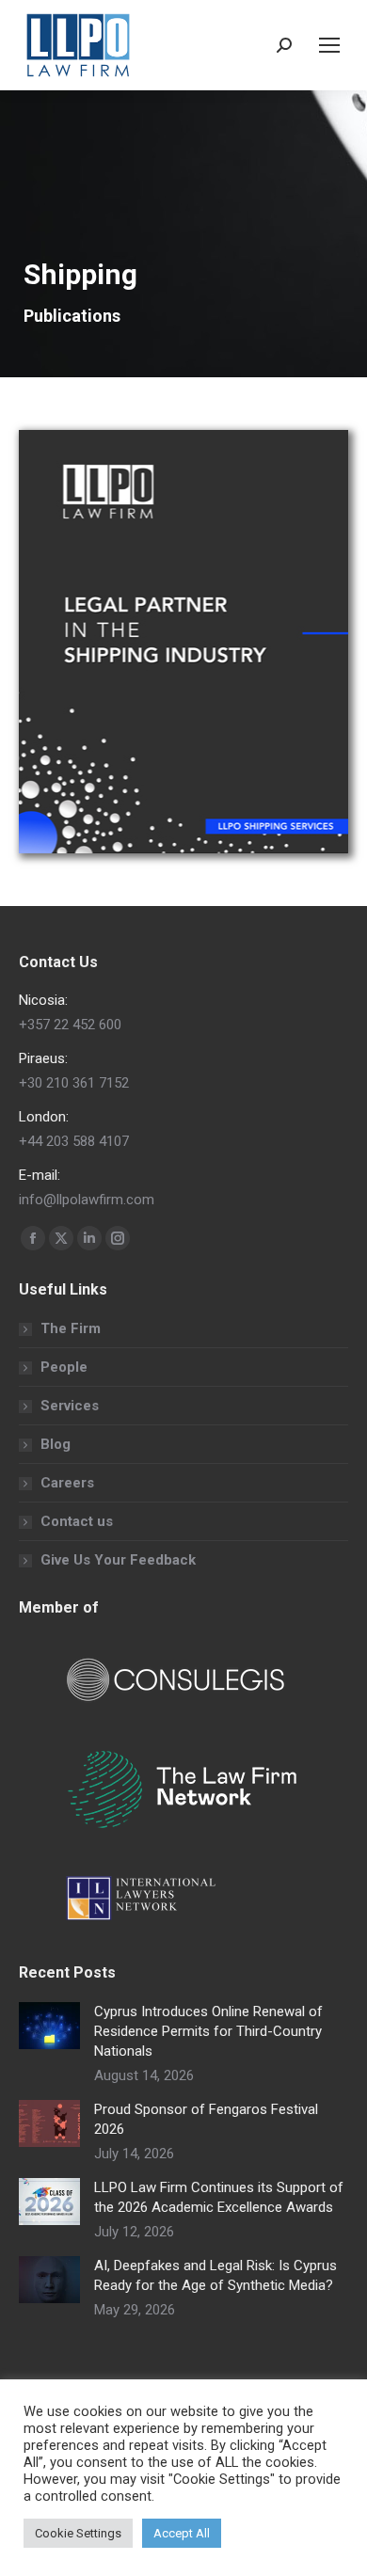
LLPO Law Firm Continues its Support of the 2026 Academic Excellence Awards (219, 2197)
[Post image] (49, 2026)
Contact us (77, 1521)
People (64, 1367)
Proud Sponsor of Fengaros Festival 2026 (206, 2119)
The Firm (71, 1328)
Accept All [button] (182, 2533)
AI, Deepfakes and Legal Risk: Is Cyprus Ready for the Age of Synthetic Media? (215, 2275)
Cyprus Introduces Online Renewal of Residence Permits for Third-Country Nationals (208, 2031)
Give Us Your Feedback (118, 1560)
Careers (67, 1483)
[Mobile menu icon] (329, 45)
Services (70, 1406)
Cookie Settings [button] (78, 2533)
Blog (56, 1444)
